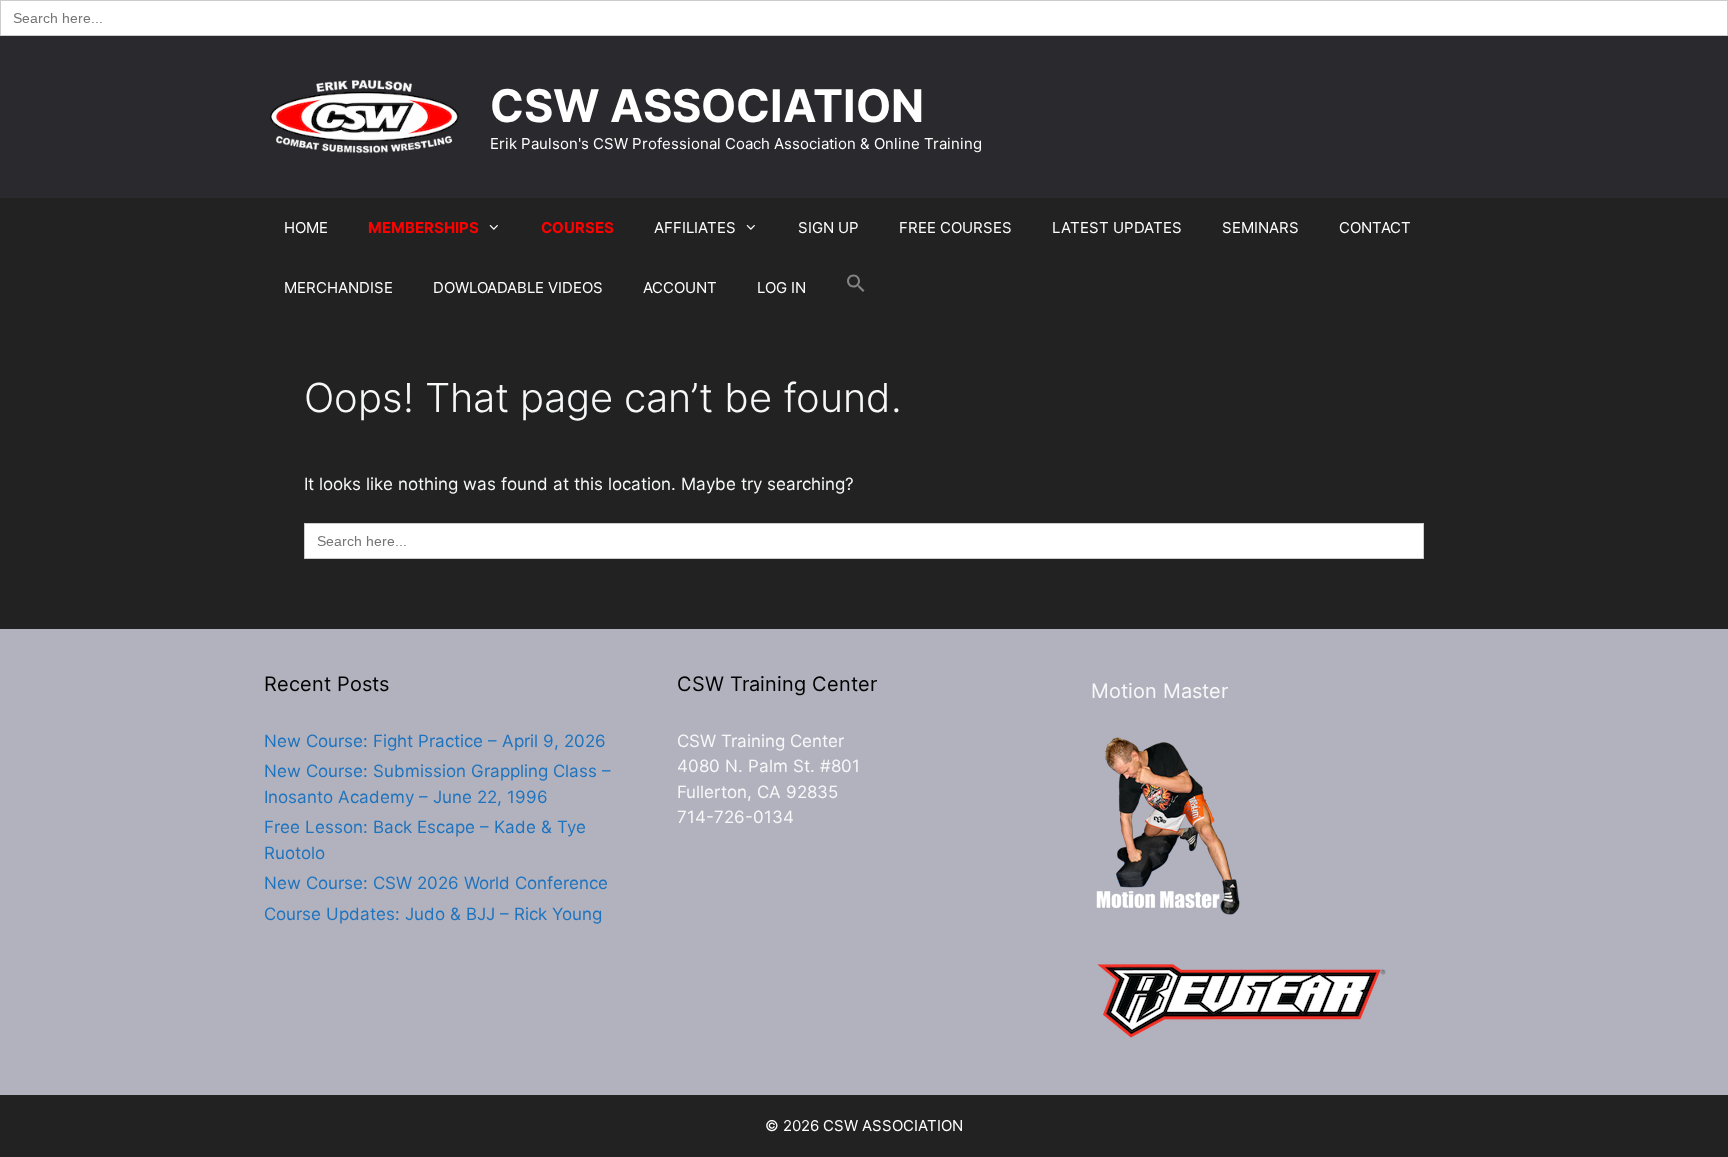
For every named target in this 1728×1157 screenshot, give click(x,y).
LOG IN (781, 287)
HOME (306, 227)
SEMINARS (1260, 227)
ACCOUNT (680, 287)
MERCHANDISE (338, 287)
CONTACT (1375, 227)
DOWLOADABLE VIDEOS (518, 287)
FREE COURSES (955, 227)
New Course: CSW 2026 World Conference (436, 883)
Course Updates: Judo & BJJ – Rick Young (433, 914)
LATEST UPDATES (1117, 227)
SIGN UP (828, 227)
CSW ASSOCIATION (707, 105)
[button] (856, 288)
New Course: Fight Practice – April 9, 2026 (435, 741)
